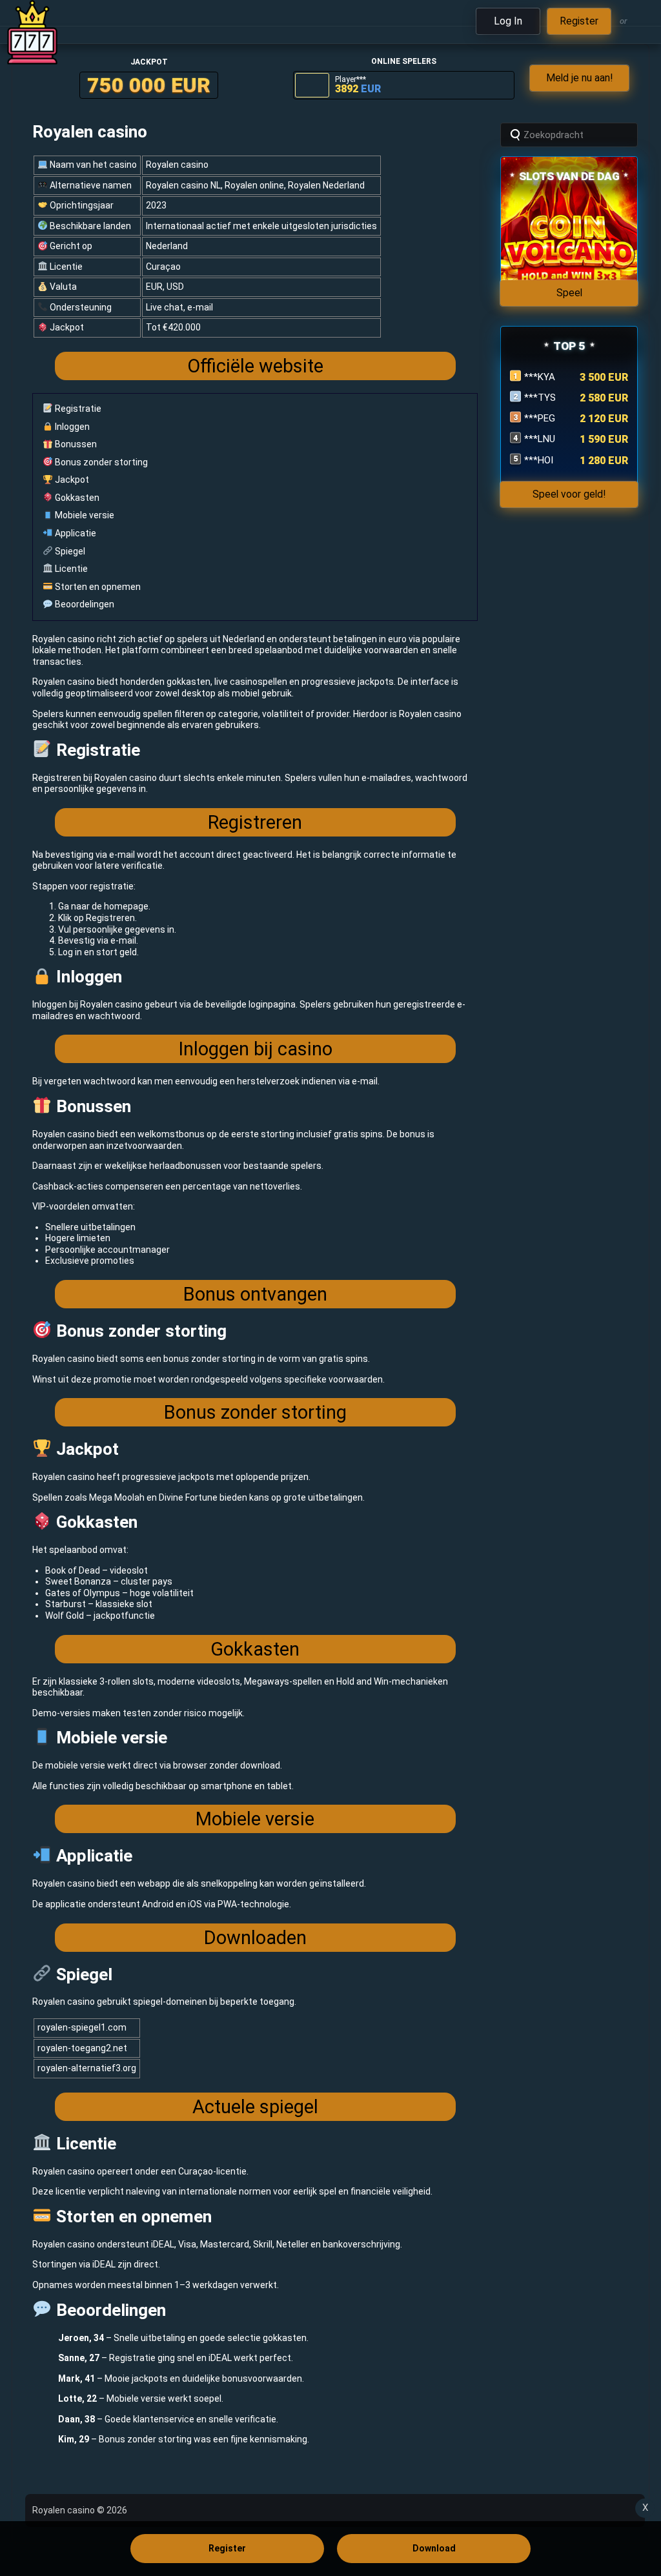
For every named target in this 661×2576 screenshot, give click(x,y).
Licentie (70, 569)
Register (227, 2548)
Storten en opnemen (97, 587)
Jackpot (71, 480)
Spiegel (69, 551)
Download (434, 2548)
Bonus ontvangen (255, 1294)
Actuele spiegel (255, 2107)
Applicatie (75, 533)
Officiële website (255, 366)
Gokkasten (76, 498)
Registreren (255, 822)
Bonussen (75, 444)
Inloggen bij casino (255, 1049)
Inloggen (71, 427)
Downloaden (255, 1938)
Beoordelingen (84, 604)
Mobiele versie (84, 515)
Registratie (77, 409)
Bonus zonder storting (100, 462)
